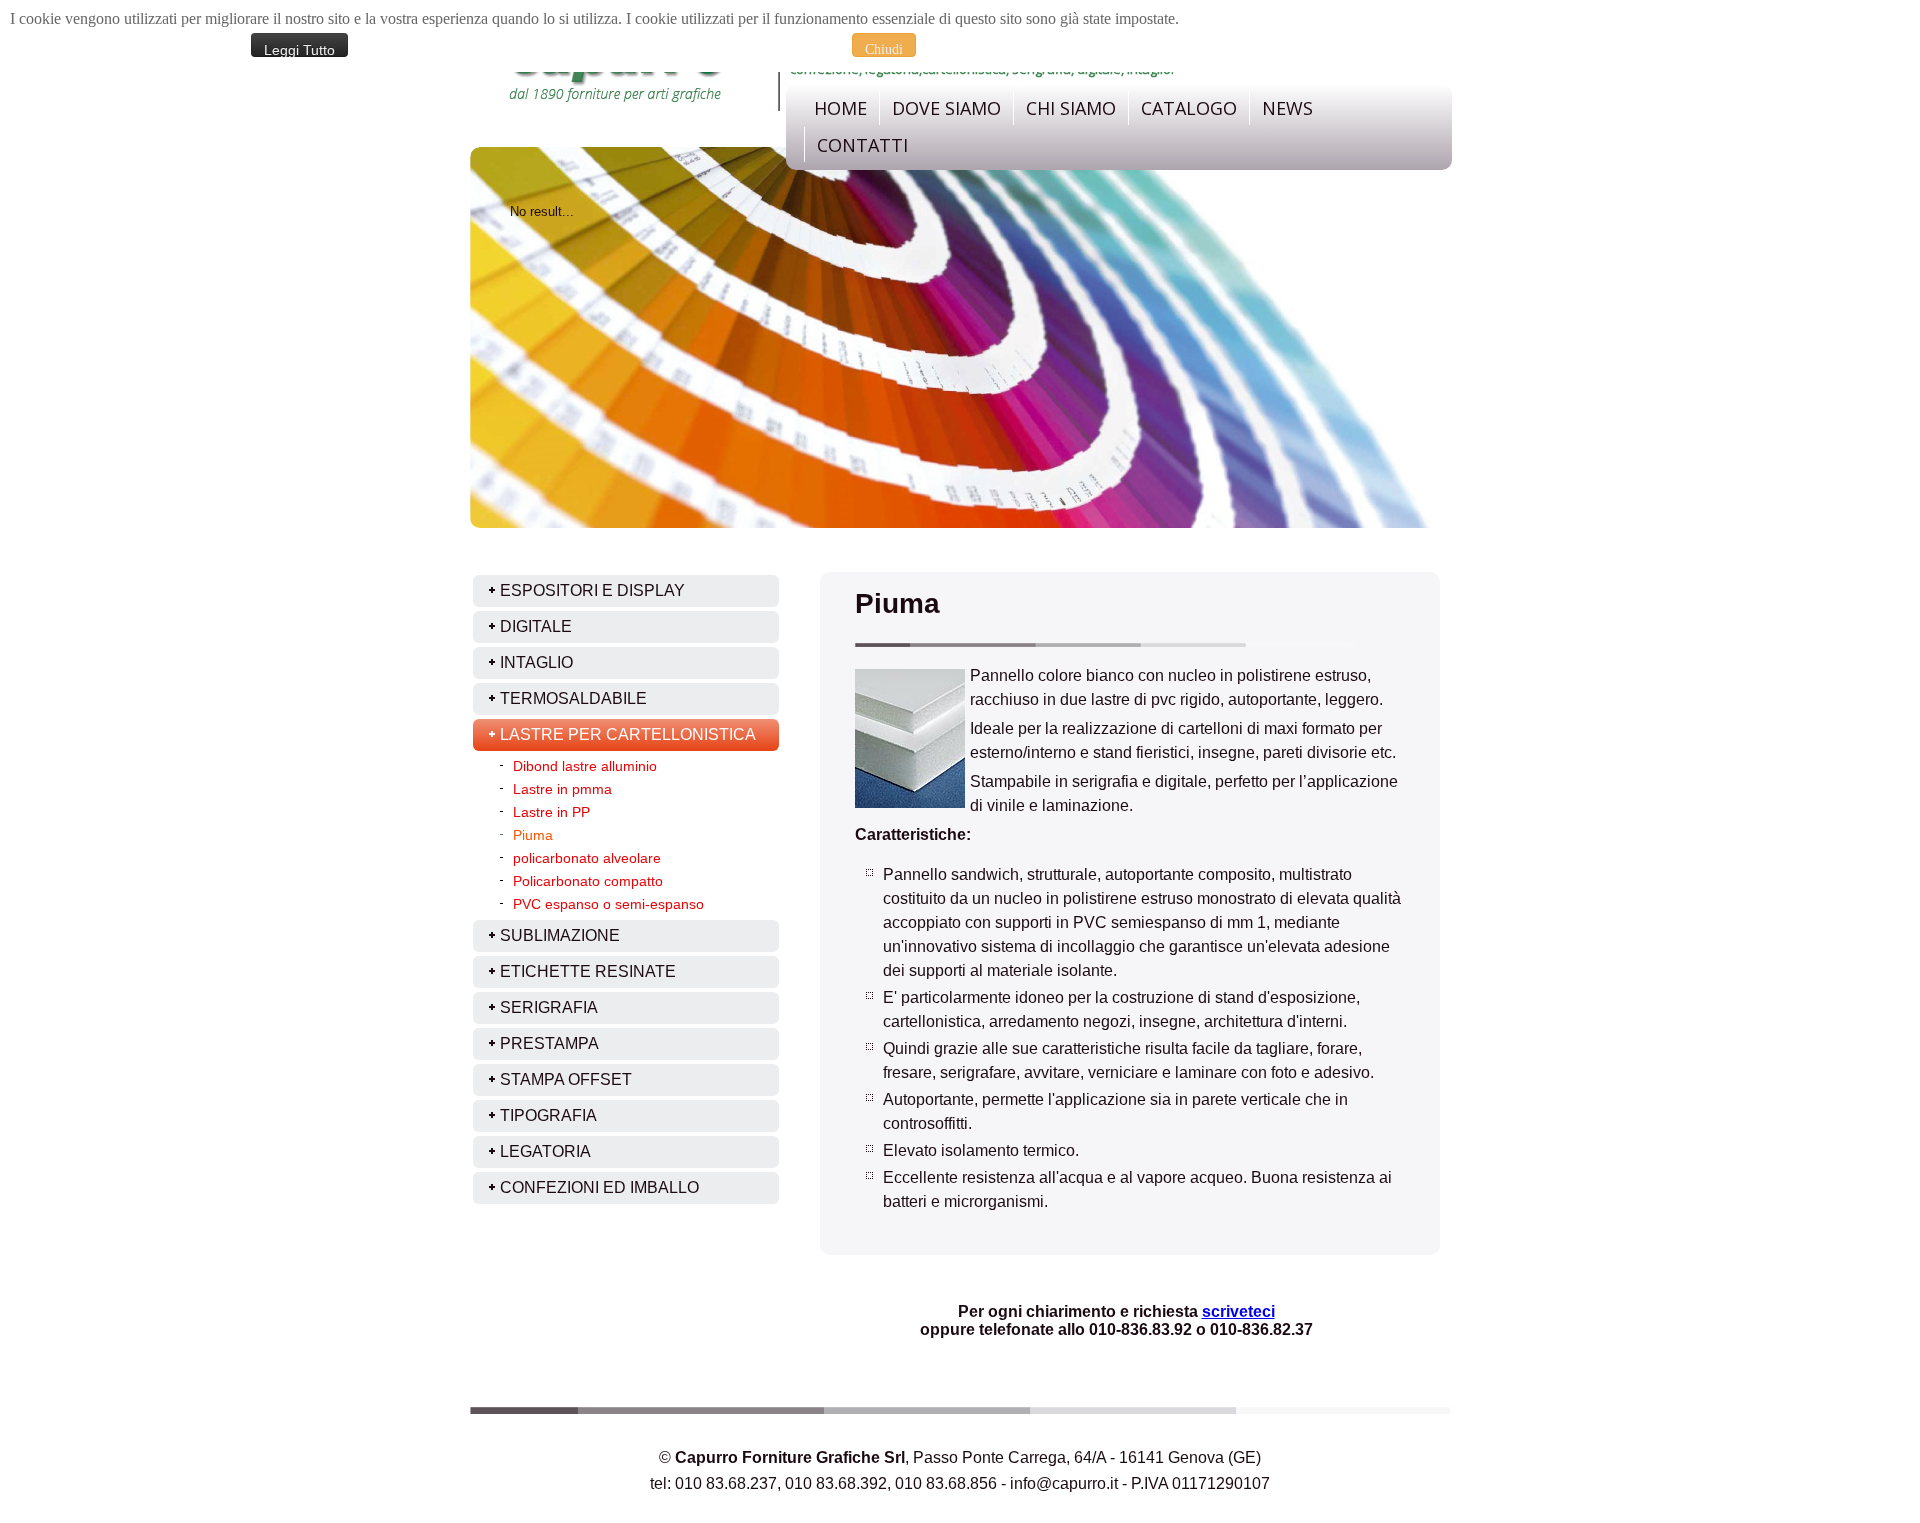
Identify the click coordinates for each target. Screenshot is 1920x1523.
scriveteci (1238, 1311)
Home (840, 108)
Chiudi (884, 49)
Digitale (536, 626)
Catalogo (1189, 108)
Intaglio (536, 662)
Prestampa (549, 1043)
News (1287, 108)
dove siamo (946, 108)
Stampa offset (566, 1079)
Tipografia (548, 1115)
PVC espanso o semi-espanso (608, 904)
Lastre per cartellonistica (628, 734)
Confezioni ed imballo (599, 1187)
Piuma (533, 835)
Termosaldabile (573, 698)
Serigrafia (549, 1007)
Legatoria (545, 1151)
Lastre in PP (551, 812)
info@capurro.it (1064, 1483)
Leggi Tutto (299, 49)
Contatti (862, 145)
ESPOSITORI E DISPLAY (592, 590)
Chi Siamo (1071, 108)
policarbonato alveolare (587, 858)
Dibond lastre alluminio (585, 766)
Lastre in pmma (562, 789)
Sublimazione (560, 935)
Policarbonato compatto (588, 881)
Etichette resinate (588, 971)
